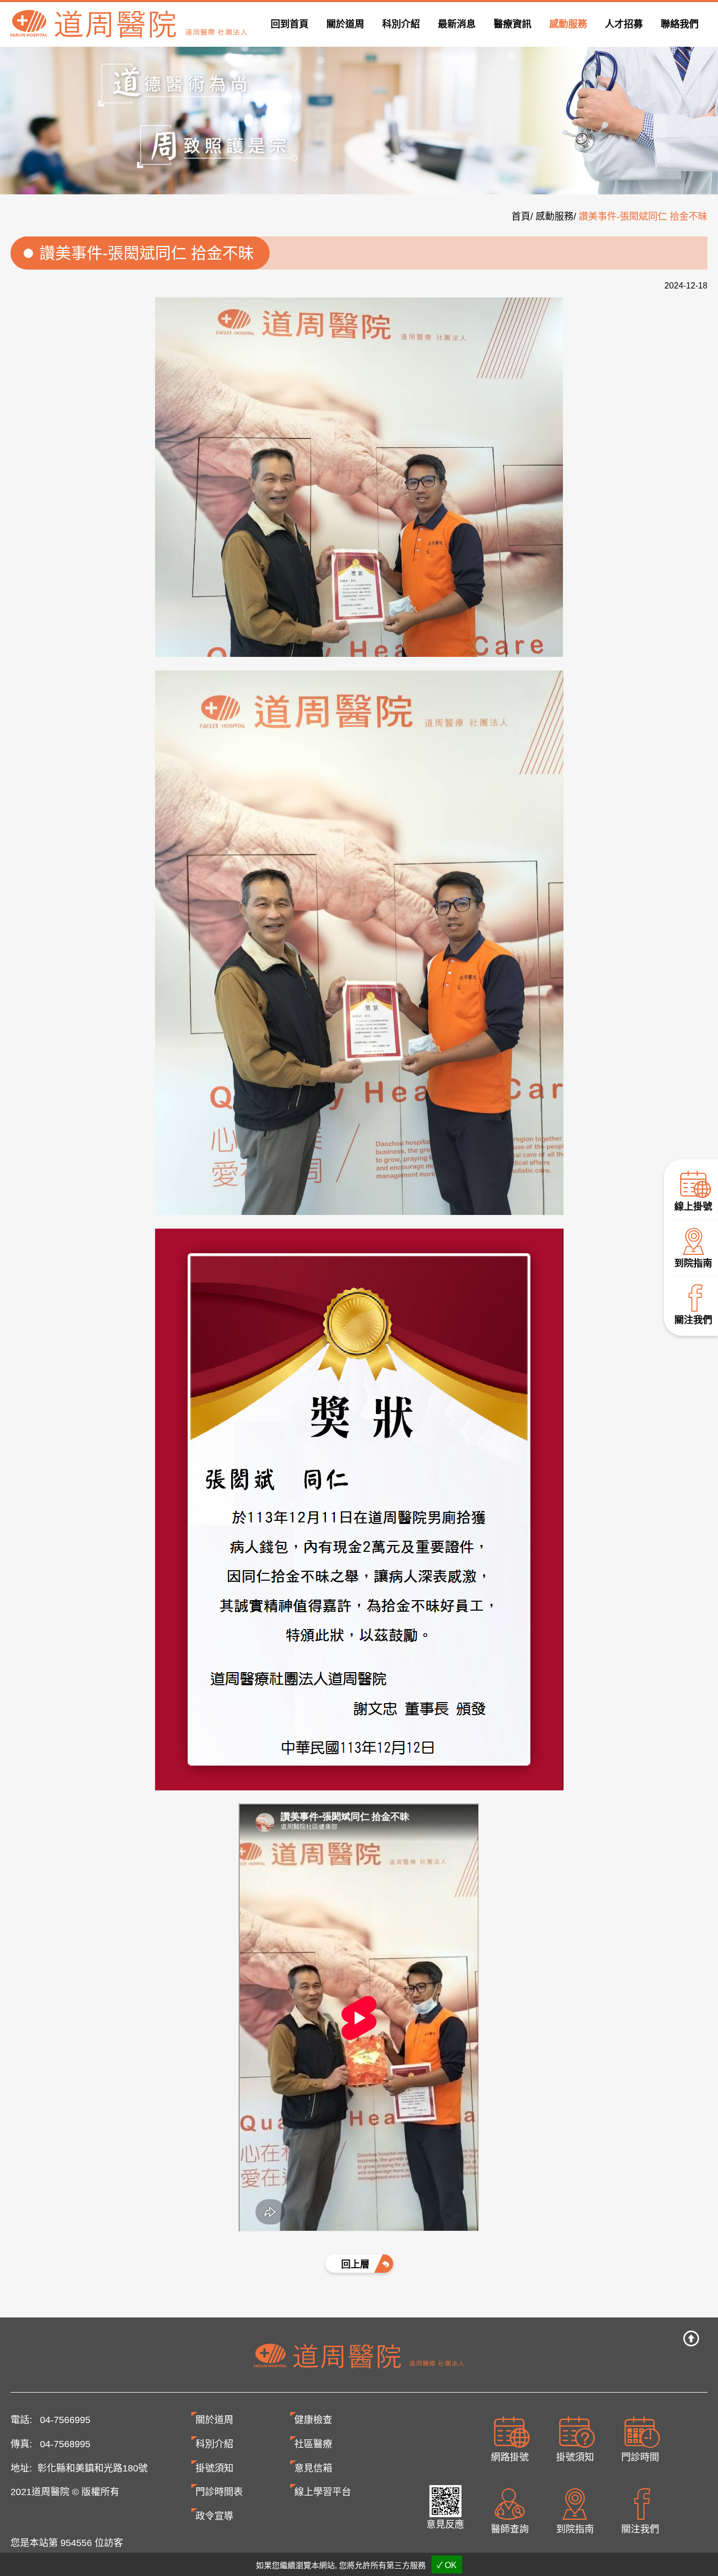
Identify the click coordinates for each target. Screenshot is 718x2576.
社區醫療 (313, 2444)
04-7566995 (65, 2420)
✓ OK (447, 2565)
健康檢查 (313, 2420)
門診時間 (640, 2457)
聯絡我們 (680, 24)
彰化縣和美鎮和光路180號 (93, 2468)
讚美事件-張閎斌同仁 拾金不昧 (643, 217)
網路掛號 (510, 2457)
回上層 (355, 2264)
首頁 (521, 217)
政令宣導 (214, 2516)
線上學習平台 (323, 2492)
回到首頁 (290, 24)
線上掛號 (693, 1207)
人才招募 (624, 24)
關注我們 (693, 1320)
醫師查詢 (510, 2529)
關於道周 (214, 2420)
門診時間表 (219, 2492)
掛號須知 (575, 2457)
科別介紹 (214, 2444)
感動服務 (568, 24)
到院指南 (693, 1264)
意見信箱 (313, 2468)
